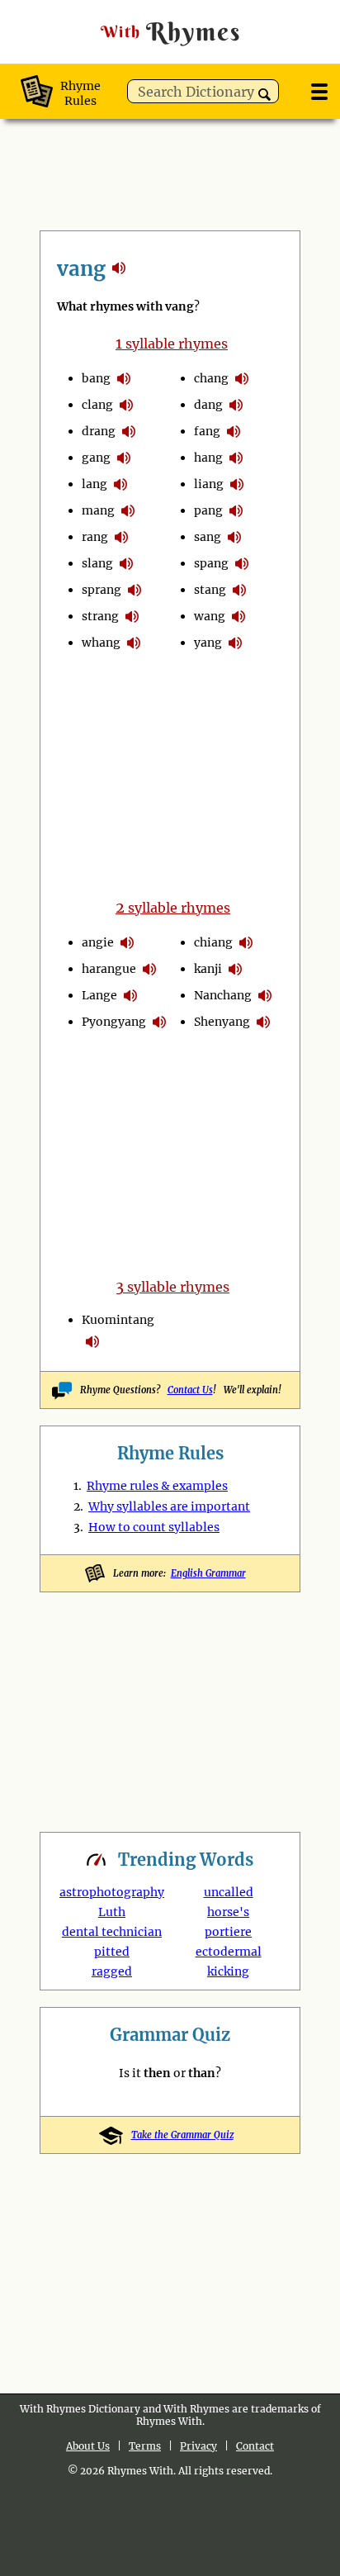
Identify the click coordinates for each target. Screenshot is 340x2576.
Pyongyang (114, 1022)
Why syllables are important (169, 1506)
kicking (228, 1971)
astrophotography (112, 1892)
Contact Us (190, 1390)
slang (97, 563)
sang (208, 537)
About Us (88, 2446)
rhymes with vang (119, 268)
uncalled (229, 1892)
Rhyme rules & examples (157, 1486)
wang (210, 616)
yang (208, 643)
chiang (213, 942)
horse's (228, 1912)
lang (94, 484)
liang (209, 484)
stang (210, 590)
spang (211, 563)
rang (95, 537)
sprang (102, 590)
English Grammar (208, 1573)
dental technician (112, 1932)
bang (96, 378)
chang (211, 378)
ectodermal (229, 1952)
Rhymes (171, 32)
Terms (145, 2446)
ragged (112, 1971)
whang (101, 643)
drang (99, 431)
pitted (112, 1952)
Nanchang (223, 995)
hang (208, 458)
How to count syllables (154, 1527)
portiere (228, 1932)
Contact (255, 2446)
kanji (208, 969)
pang (208, 510)
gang (96, 458)
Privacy (198, 2446)
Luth (112, 1912)
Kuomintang (118, 1320)
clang (97, 405)
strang (100, 616)
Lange (99, 995)
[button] (264, 95)
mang (98, 510)
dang (208, 405)
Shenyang (222, 1022)
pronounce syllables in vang (124, 378)
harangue (109, 969)
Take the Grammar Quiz (182, 2135)
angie (98, 942)
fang (207, 431)
